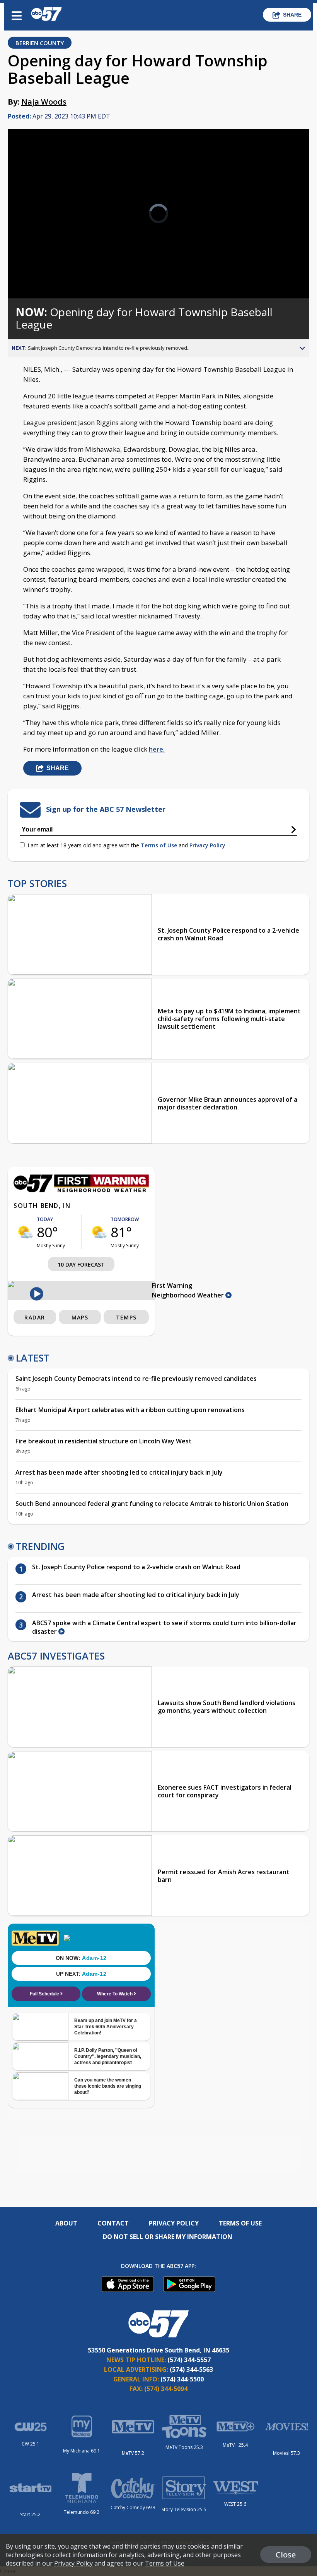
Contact (113, 2223)
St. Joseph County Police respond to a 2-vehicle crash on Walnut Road (228, 934)
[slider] (43, 272)
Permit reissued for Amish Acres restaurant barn (224, 1876)
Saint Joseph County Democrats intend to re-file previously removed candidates (136, 1379)
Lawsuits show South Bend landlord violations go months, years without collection (227, 1707)
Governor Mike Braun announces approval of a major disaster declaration (228, 1103)
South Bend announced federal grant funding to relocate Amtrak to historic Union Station (152, 1504)
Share (292, 15)
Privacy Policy (207, 845)
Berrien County (40, 43)
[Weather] (81, 1190)
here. (157, 749)
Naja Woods (44, 102)
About (66, 2223)
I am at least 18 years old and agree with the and (126, 845)
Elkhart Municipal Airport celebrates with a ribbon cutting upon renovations (130, 1410)
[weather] (25, 1232)
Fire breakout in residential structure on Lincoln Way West (104, 1441)
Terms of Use (159, 845)
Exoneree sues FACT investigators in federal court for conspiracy (225, 1791)
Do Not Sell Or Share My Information (168, 2237)
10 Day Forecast (81, 1264)
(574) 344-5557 (189, 2360)
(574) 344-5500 (182, 2379)
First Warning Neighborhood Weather (189, 1290)
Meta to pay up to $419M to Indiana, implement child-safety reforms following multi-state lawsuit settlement (229, 1019)
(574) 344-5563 (191, 2369)
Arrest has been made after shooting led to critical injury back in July (119, 1472)
